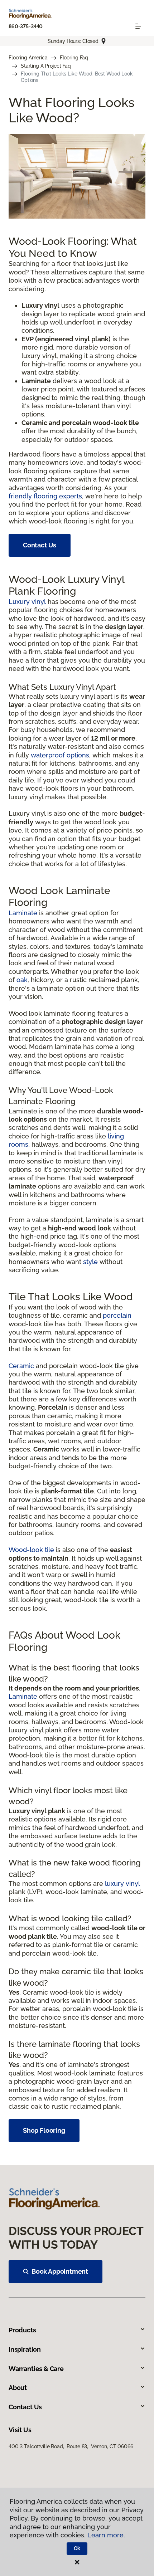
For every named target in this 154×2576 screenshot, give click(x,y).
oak (22, 980)
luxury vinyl (122, 1884)
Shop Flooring (44, 2130)
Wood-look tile (31, 1550)
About (18, 2388)
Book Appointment (60, 2271)
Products (22, 2330)
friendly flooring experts (45, 496)
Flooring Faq (74, 58)
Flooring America (28, 58)
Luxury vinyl (27, 602)
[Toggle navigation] (138, 26)
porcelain (117, 1315)
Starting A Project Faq (46, 66)
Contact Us (40, 545)
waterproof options (60, 755)
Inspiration (25, 2349)
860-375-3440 (26, 26)
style (90, 1262)
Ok (77, 2548)
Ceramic (21, 1366)
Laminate (23, 913)
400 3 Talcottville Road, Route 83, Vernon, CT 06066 (71, 2446)
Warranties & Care (36, 2369)
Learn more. (106, 2535)
